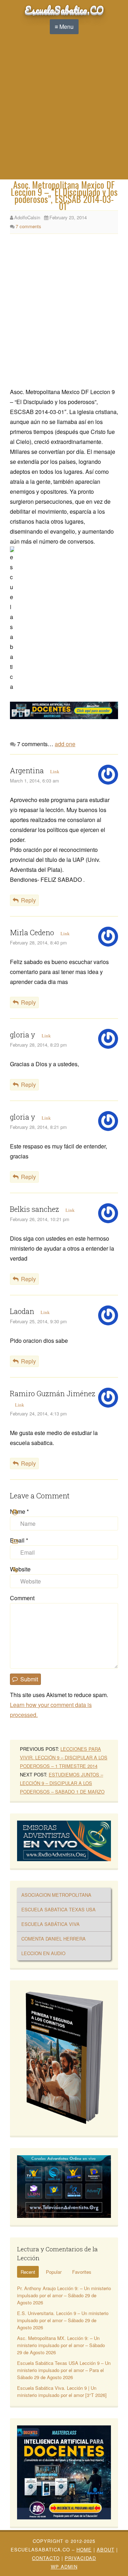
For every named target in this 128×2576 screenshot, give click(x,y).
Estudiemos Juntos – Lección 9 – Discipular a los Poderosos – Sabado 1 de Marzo (62, 1783)
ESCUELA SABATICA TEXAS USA (58, 1909)
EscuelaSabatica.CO (64, 10)
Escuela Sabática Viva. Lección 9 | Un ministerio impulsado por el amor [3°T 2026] (62, 2391)
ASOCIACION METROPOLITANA (56, 1895)
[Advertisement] (64, 112)
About (106, 2549)
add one (65, 744)
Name (19, 1511)
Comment (22, 1598)
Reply (28, 900)
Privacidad (80, 2558)
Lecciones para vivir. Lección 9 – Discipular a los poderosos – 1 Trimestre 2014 (64, 1757)
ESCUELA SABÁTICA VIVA (50, 1924)
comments (28, 226)
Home (84, 2549)
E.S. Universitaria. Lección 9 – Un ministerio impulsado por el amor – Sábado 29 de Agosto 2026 (63, 2320)
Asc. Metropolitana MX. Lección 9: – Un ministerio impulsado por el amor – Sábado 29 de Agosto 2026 (61, 2345)
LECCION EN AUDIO (43, 1953)
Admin (64, 2567)
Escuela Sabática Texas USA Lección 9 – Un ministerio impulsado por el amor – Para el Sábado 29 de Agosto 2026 (64, 2370)
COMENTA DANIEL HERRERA (54, 1939)
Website (20, 1569)
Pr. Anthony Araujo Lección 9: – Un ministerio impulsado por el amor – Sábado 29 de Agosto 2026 (64, 2295)
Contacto (46, 2558)
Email (19, 1540)
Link (55, 772)
